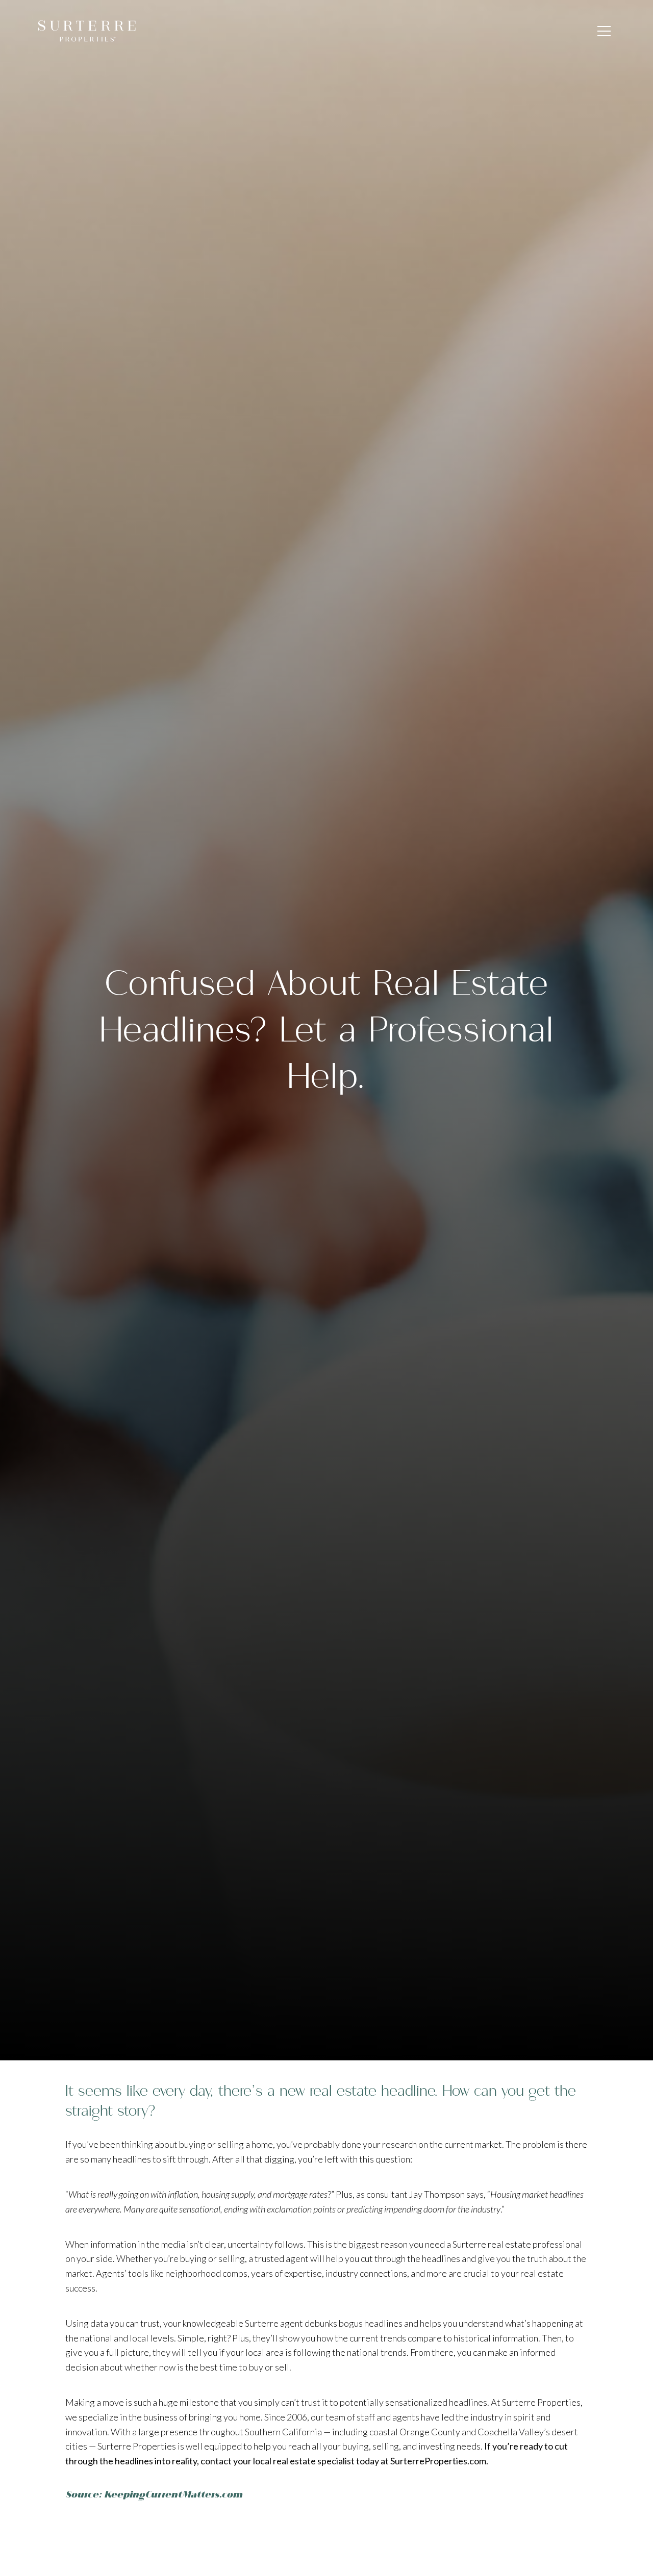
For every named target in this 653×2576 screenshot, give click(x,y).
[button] (604, 31)
